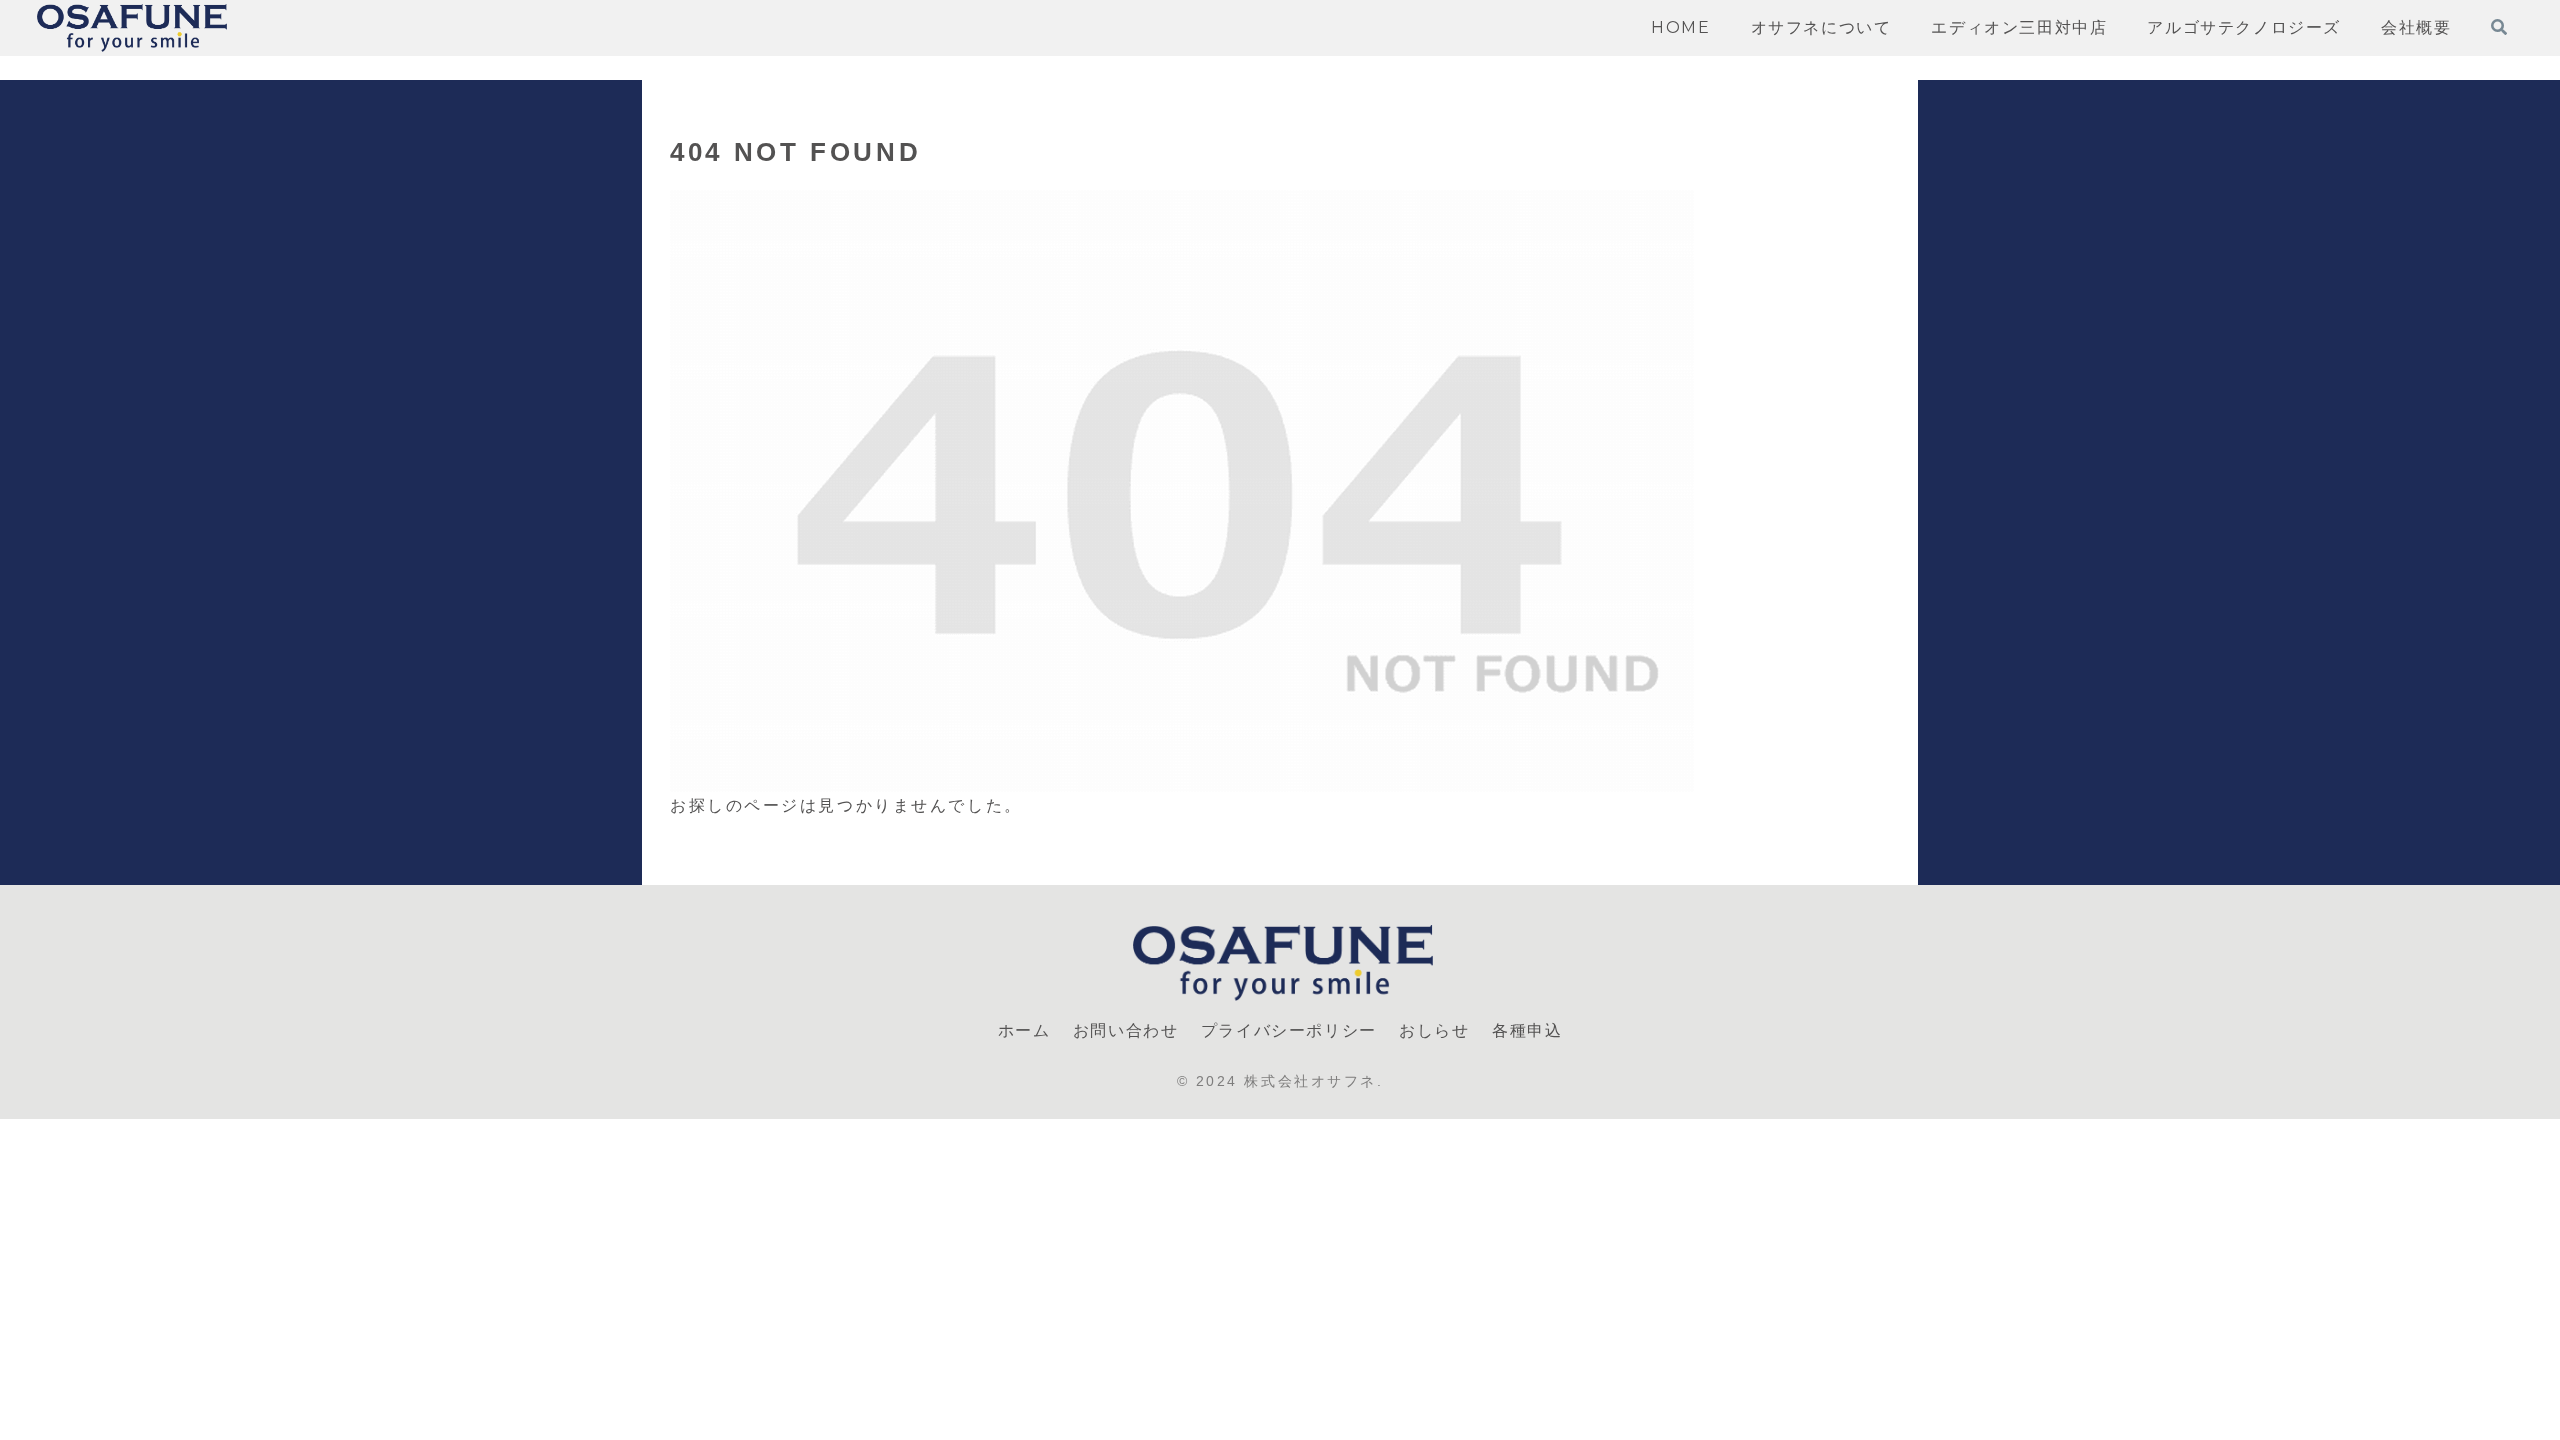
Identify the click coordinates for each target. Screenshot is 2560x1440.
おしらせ (1434, 1030)
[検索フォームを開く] (2499, 27)
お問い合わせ (1126, 1030)
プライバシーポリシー (1289, 1030)
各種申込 (1527, 1030)
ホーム (1024, 1030)
